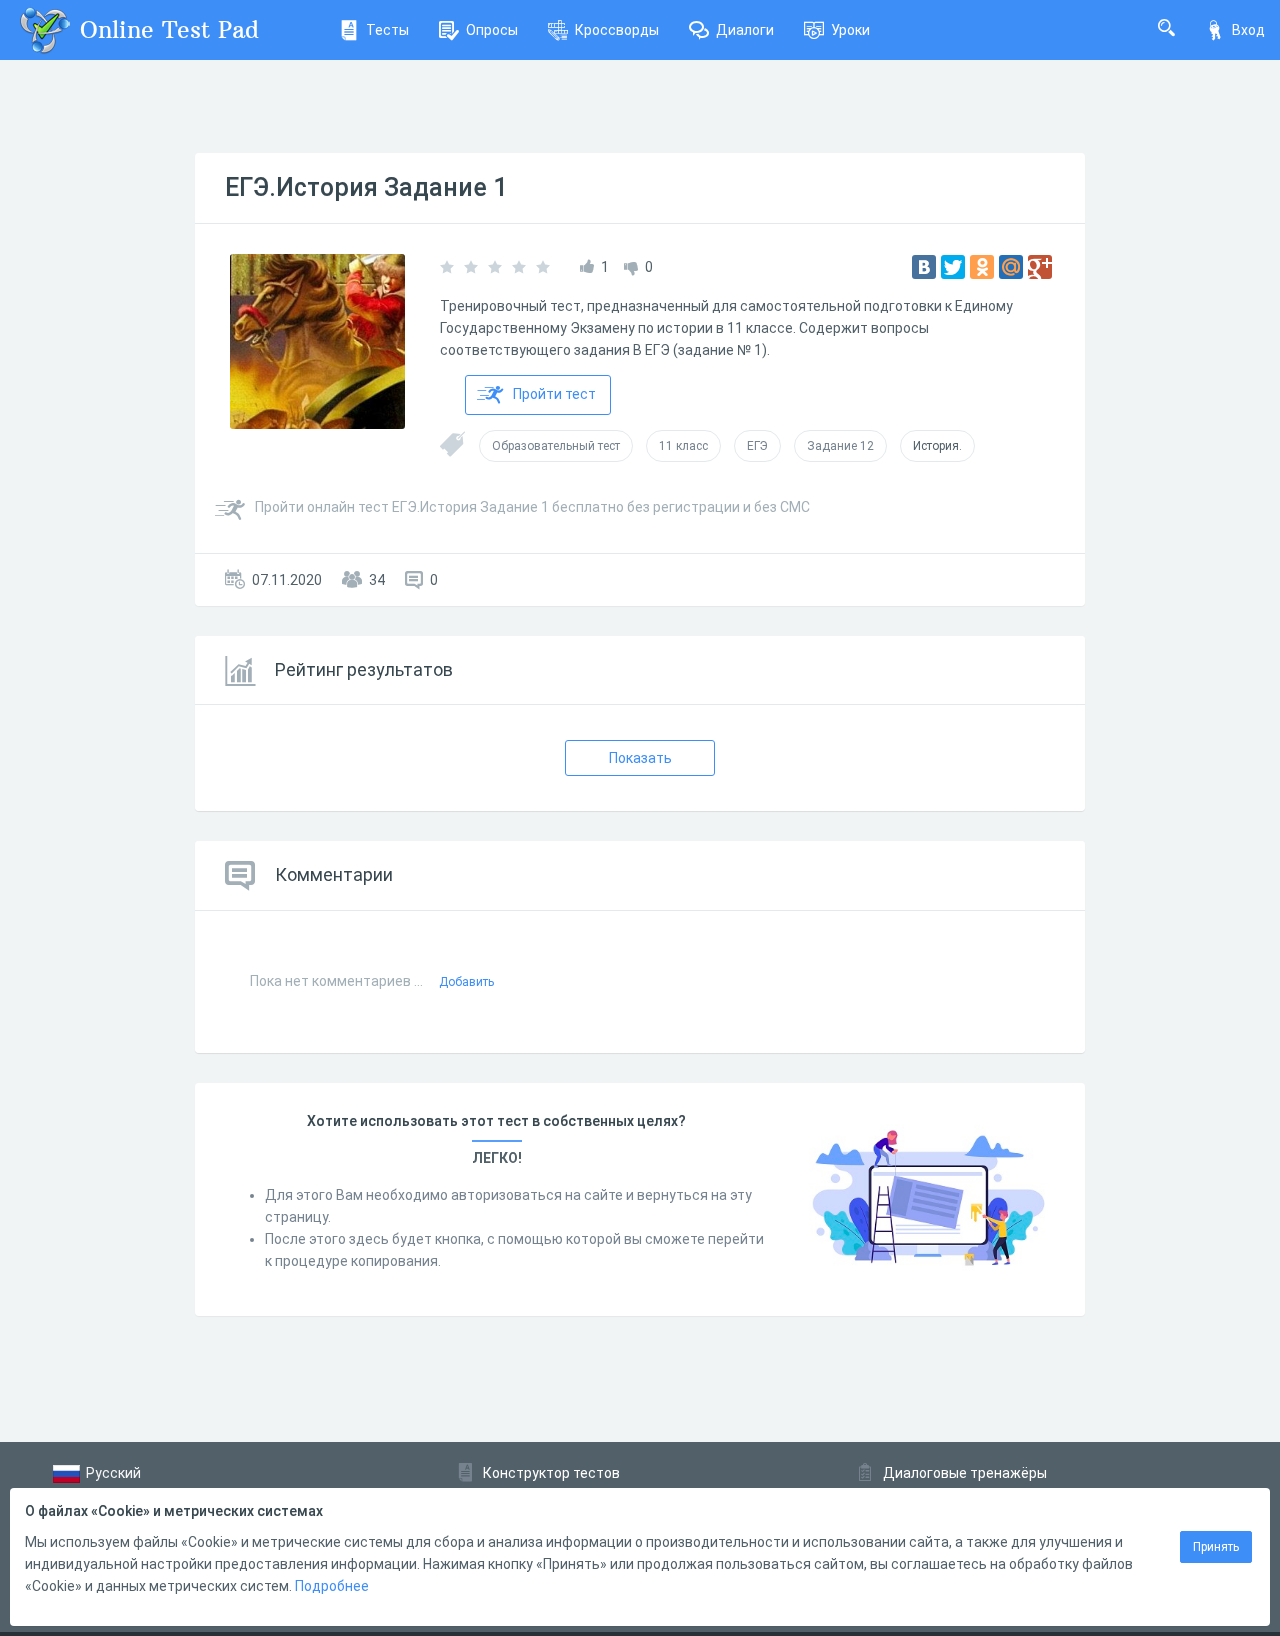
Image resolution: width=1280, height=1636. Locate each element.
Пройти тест (554, 394)
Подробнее (332, 1586)
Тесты (387, 30)
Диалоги (745, 30)
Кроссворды (617, 30)
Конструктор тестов (551, 1473)
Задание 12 (840, 446)
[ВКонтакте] (924, 267)
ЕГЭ (757, 446)
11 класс (683, 446)
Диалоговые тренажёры (965, 1473)
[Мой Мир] (1011, 267)
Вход (1248, 30)
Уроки (850, 30)
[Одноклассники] (982, 267)
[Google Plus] (1040, 267)
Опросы (492, 30)
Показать (640, 758)
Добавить (466, 982)
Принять (1216, 1547)
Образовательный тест (556, 446)
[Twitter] (953, 267)
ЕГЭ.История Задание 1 (366, 187)
